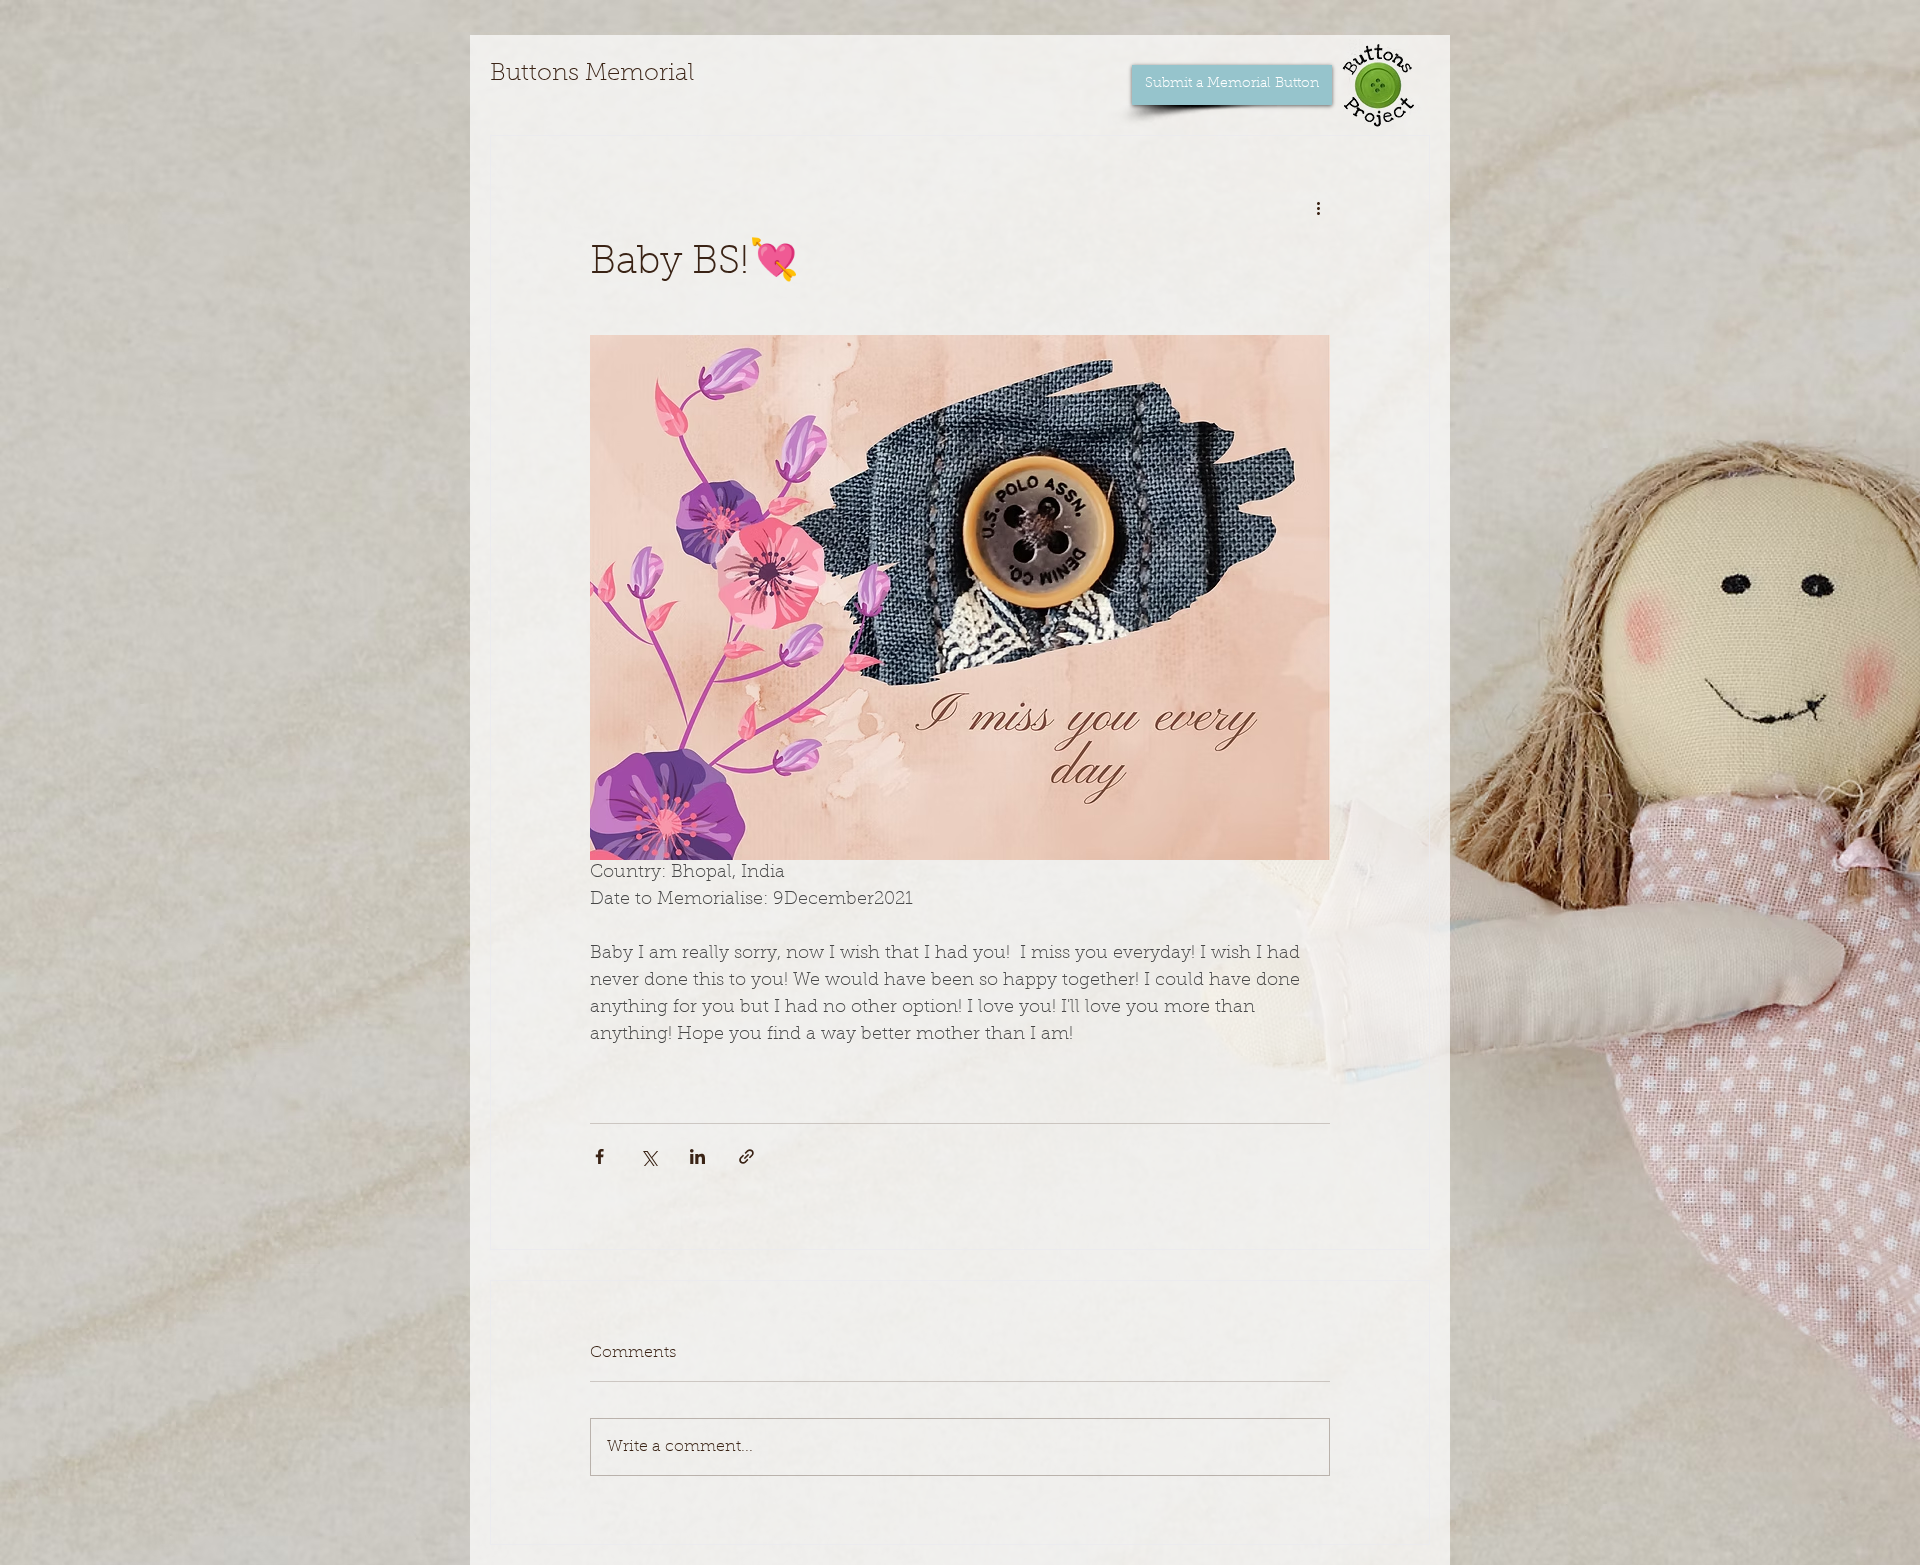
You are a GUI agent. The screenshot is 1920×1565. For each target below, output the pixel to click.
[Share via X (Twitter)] (648, 1156)
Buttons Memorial (592, 74)
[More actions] (1318, 208)
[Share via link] (746, 1156)
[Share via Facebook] (599, 1156)
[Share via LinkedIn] (697, 1156)
